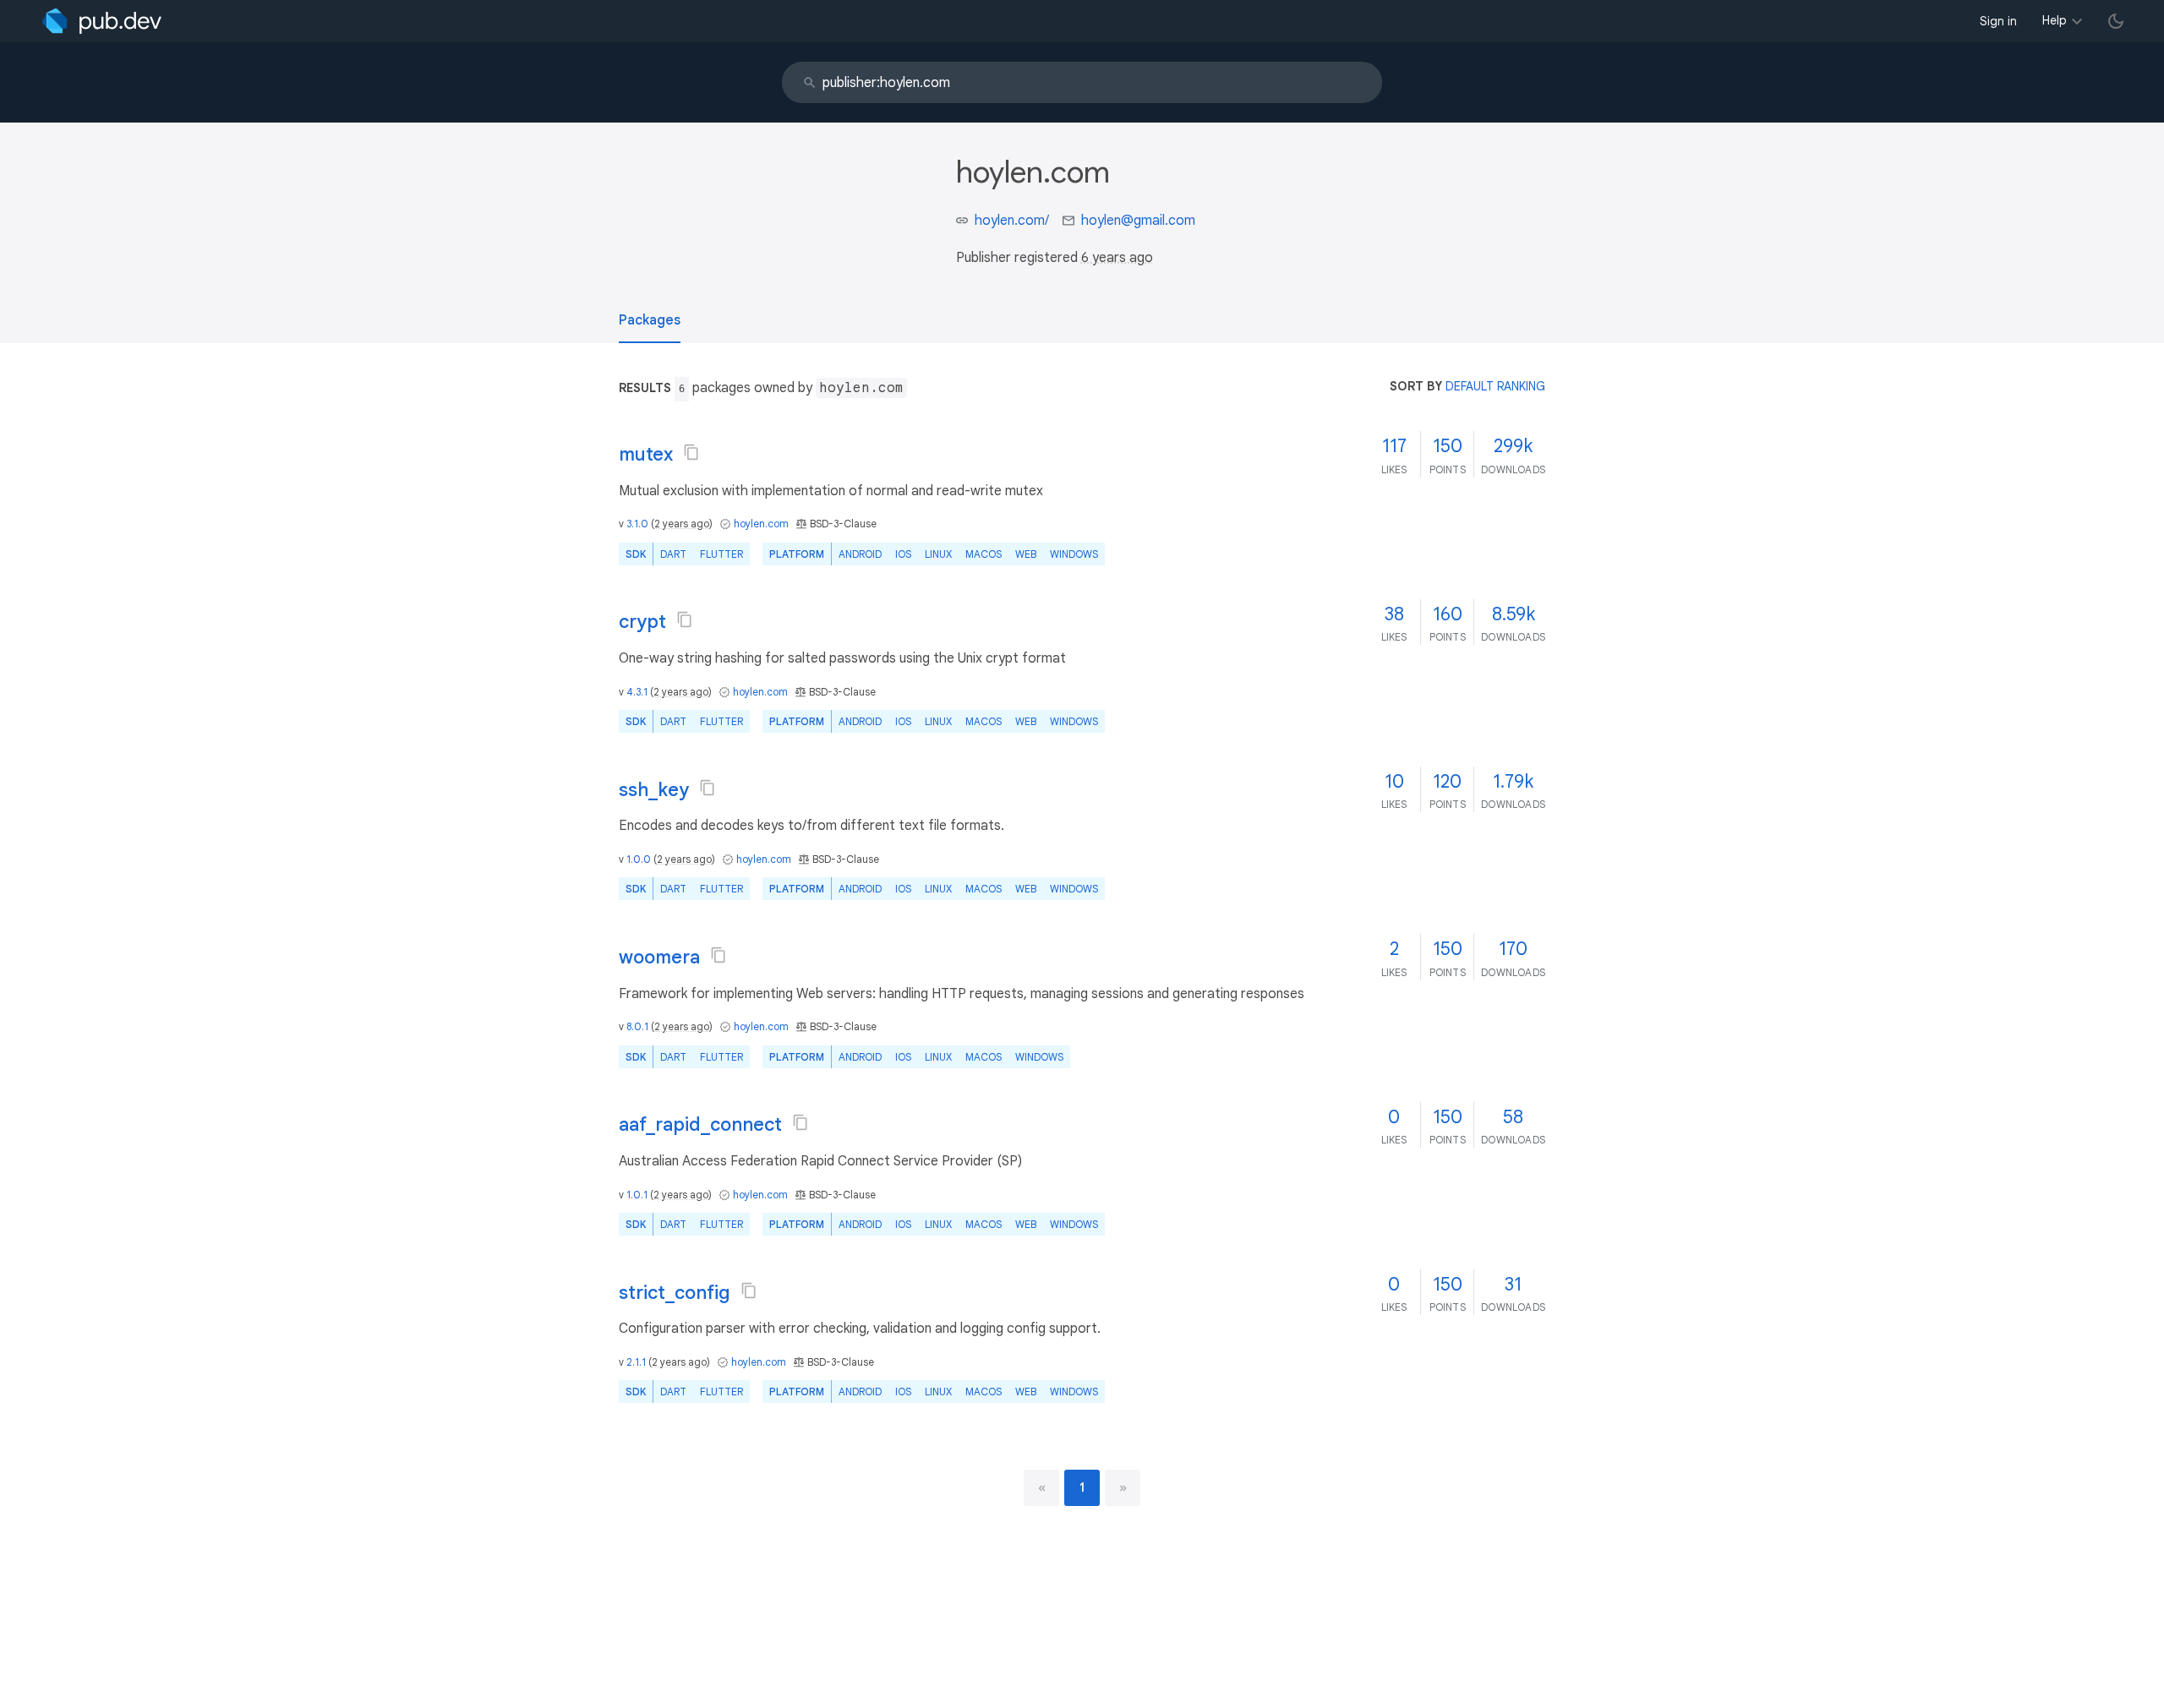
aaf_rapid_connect (700, 1124)
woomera (659, 957)
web (1026, 554)
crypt (642, 622)
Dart (673, 554)
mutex (646, 454)
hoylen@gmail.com (1138, 221)
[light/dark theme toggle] (2116, 21)
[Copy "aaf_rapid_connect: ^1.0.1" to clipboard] (801, 1122)
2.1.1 (636, 1362)
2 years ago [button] (682, 524)
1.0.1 (637, 1195)
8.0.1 (637, 1026)
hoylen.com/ (1012, 221)
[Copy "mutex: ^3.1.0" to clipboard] (691, 452)
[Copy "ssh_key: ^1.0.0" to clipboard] (708, 788)
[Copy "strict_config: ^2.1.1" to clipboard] (749, 1291)
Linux (938, 554)
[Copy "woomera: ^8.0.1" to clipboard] (719, 955)
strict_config (675, 1293)
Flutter (721, 554)
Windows (1074, 554)
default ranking (1495, 386)
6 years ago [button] (1117, 258)
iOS (903, 554)
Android (860, 554)
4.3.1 (637, 692)
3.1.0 (637, 524)
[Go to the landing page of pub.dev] (102, 21)
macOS (984, 554)
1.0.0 (639, 859)
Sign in (1998, 21)
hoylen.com (761, 524)
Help (2055, 20)
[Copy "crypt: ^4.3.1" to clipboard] (685, 619)
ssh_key (654, 790)
